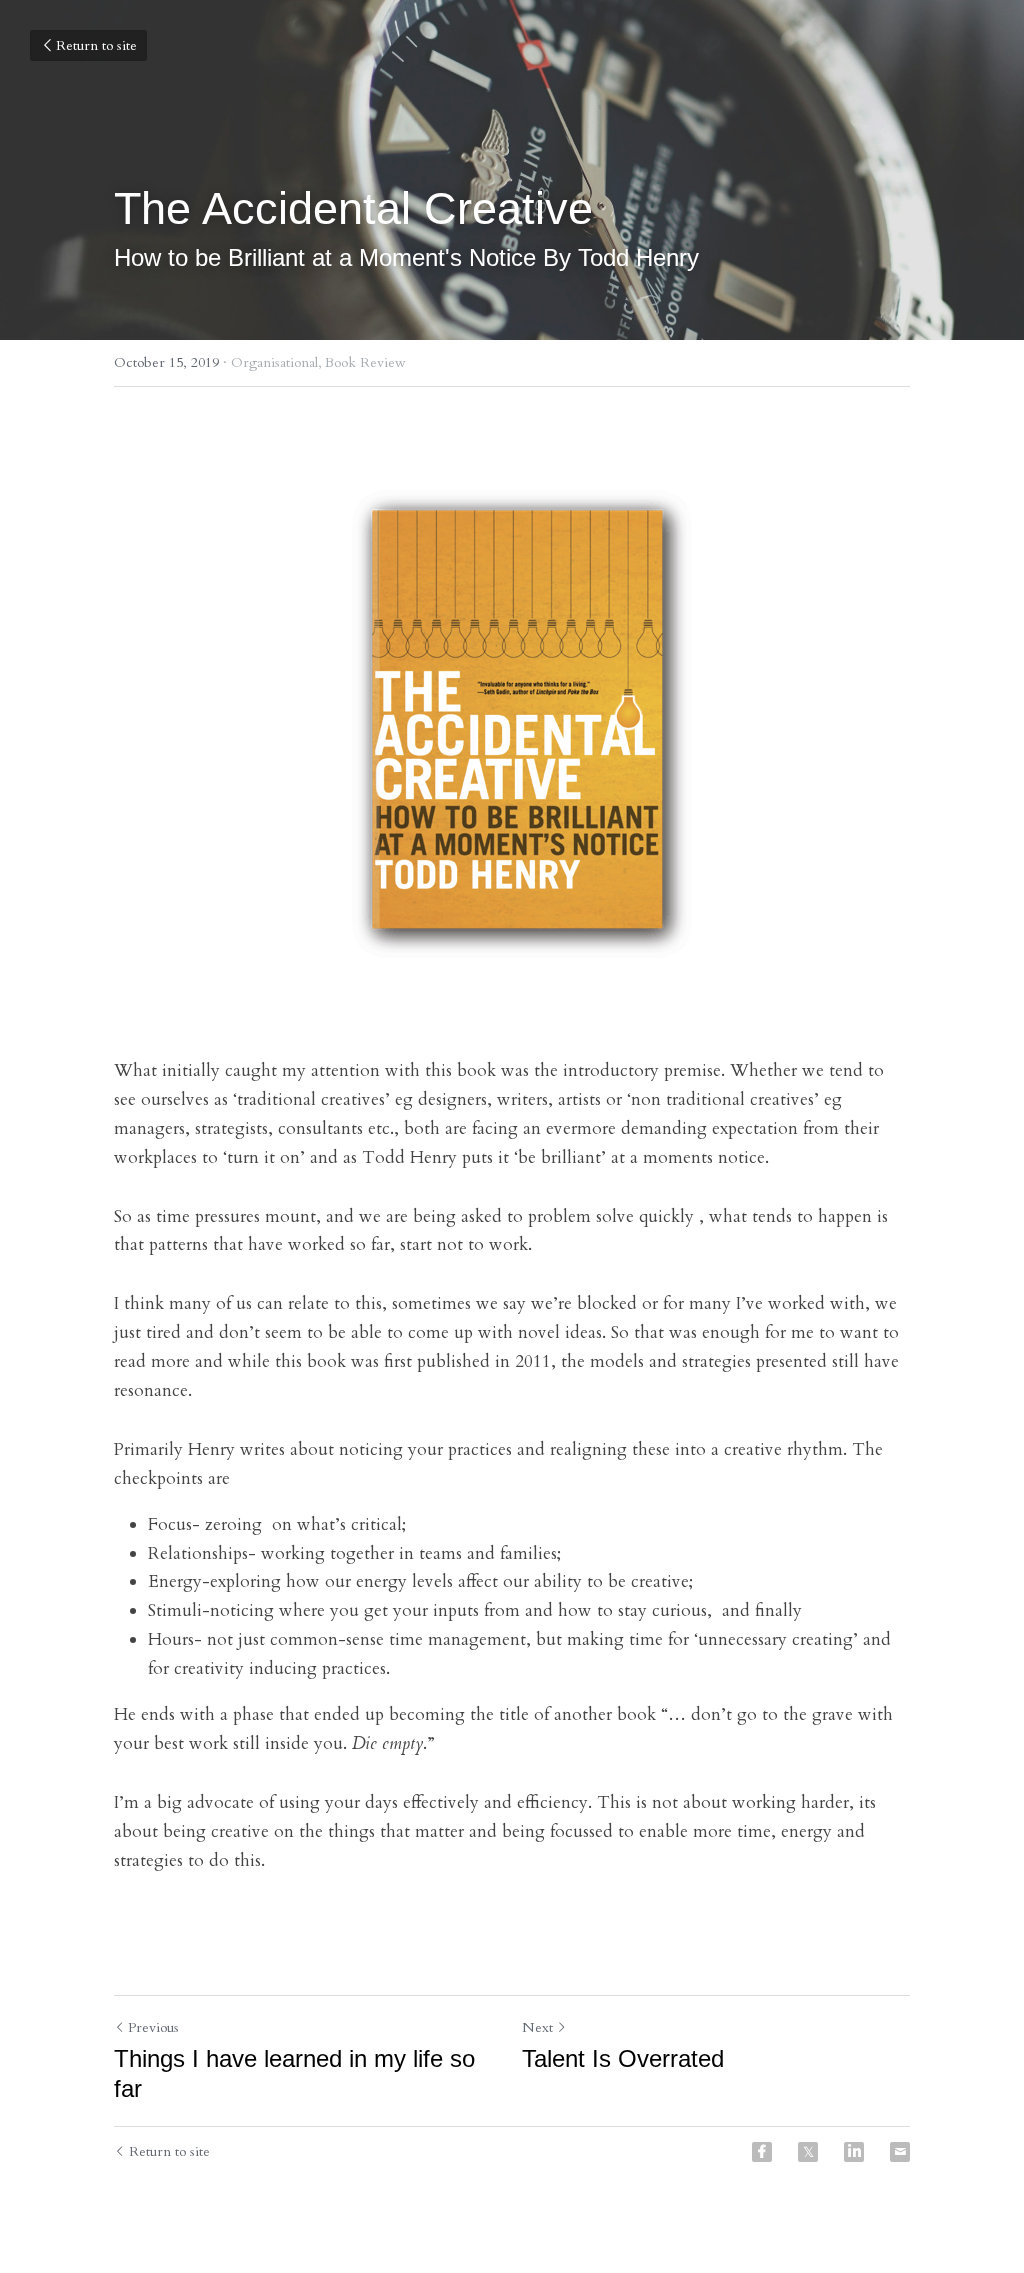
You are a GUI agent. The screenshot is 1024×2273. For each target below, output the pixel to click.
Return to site (96, 45)
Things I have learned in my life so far (294, 2073)
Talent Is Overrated (623, 2058)
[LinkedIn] (854, 2152)
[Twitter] (808, 2152)
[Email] (900, 2152)
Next (537, 2027)
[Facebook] (762, 2152)
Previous (153, 2027)
